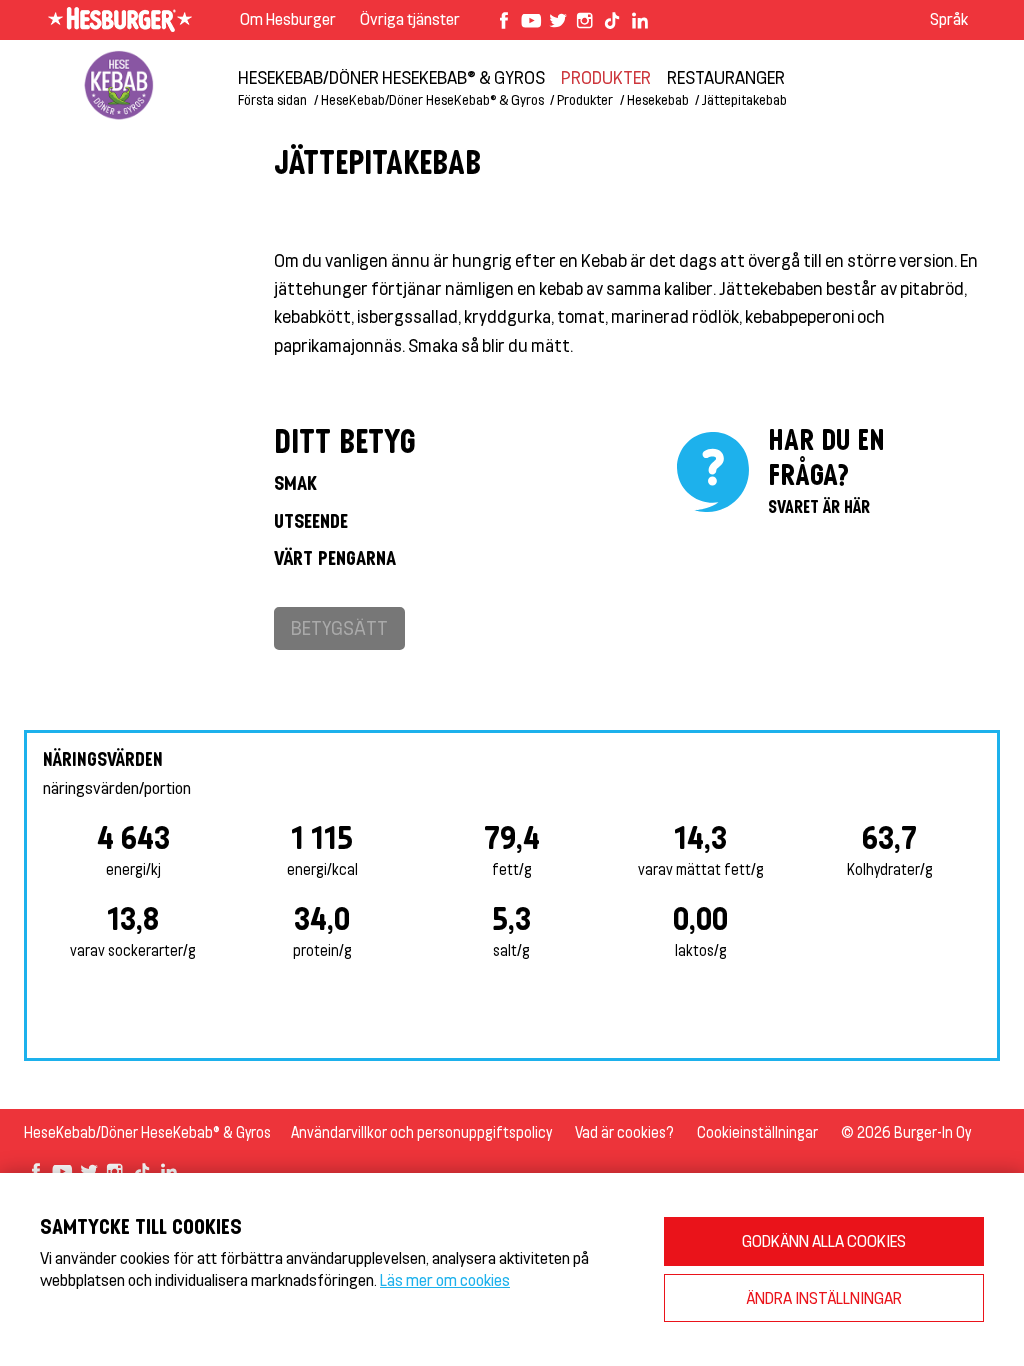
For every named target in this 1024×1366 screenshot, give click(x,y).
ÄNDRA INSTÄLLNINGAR (824, 1297)
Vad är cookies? (624, 1132)
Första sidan (272, 99)
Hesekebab (658, 99)
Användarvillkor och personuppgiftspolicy (421, 1132)
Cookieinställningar (757, 1132)
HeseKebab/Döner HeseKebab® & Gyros (391, 77)
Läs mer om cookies (445, 1279)
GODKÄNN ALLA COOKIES (824, 1240)
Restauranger (726, 77)
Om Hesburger (288, 18)
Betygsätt (339, 627)
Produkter (606, 77)
